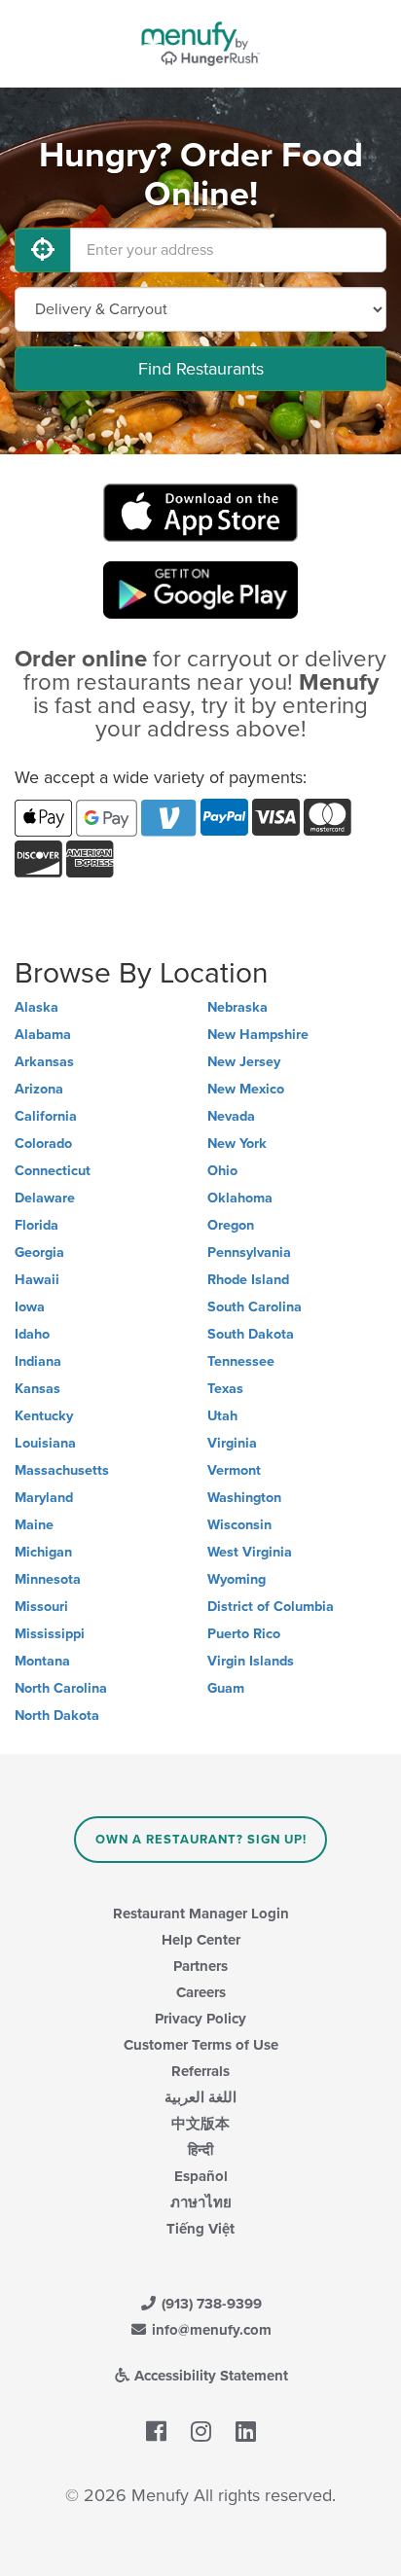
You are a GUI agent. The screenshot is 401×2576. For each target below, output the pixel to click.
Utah (222, 1416)
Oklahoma (240, 1198)
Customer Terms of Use (201, 2045)
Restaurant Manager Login (201, 1914)
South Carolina (255, 1307)
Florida (36, 1225)
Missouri (41, 1607)
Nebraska (237, 1007)
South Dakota (251, 1334)
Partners (200, 1966)
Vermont (234, 1470)
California (46, 1116)
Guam (226, 1688)
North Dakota (57, 1716)
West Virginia (250, 1552)
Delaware (45, 1198)
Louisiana (45, 1443)
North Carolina (61, 1688)
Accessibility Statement (209, 2376)
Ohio (222, 1171)
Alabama (43, 1035)
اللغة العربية (200, 2097)
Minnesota (48, 1579)
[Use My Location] (43, 250)
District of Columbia (271, 1607)
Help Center (201, 1940)
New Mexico (246, 1089)
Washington (244, 1498)
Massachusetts (62, 1470)
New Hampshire (258, 1035)
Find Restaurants (201, 369)
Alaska (36, 1007)
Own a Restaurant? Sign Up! (201, 1840)
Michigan (43, 1552)
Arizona (39, 1089)
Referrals (200, 2071)
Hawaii (37, 1280)
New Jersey (244, 1062)
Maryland (44, 1498)
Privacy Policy (200, 2019)
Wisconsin (239, 1525)
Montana (42, 1661)
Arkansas (44, 1062)
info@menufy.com (210, 2330)
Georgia (39, 1252)
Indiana (38, 1361)
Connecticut (53, 1171)
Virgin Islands (251, 1661)
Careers (201, 1992)
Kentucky (44, 1416)
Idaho (32, 1334)
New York (237, 1144)
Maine (34, 1525)
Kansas (37, 1389)
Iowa (30, 1307)
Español (201, 2176)
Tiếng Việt (200, 2229)
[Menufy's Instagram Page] (201, 2432)
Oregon (231, 1225)
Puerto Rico (244, 1634)
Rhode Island (248, 1280)
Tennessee (241, 1361)
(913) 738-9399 (210, 2304)
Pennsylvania (249, 1252)
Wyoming (237, 1579)
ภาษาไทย (201, 2202)
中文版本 (200, 2124)
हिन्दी (200, 2150)
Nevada (231, 1116)
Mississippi (50, 1634)
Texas (225, 1389)
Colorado (43, 1144)
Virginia (232, 1443)
